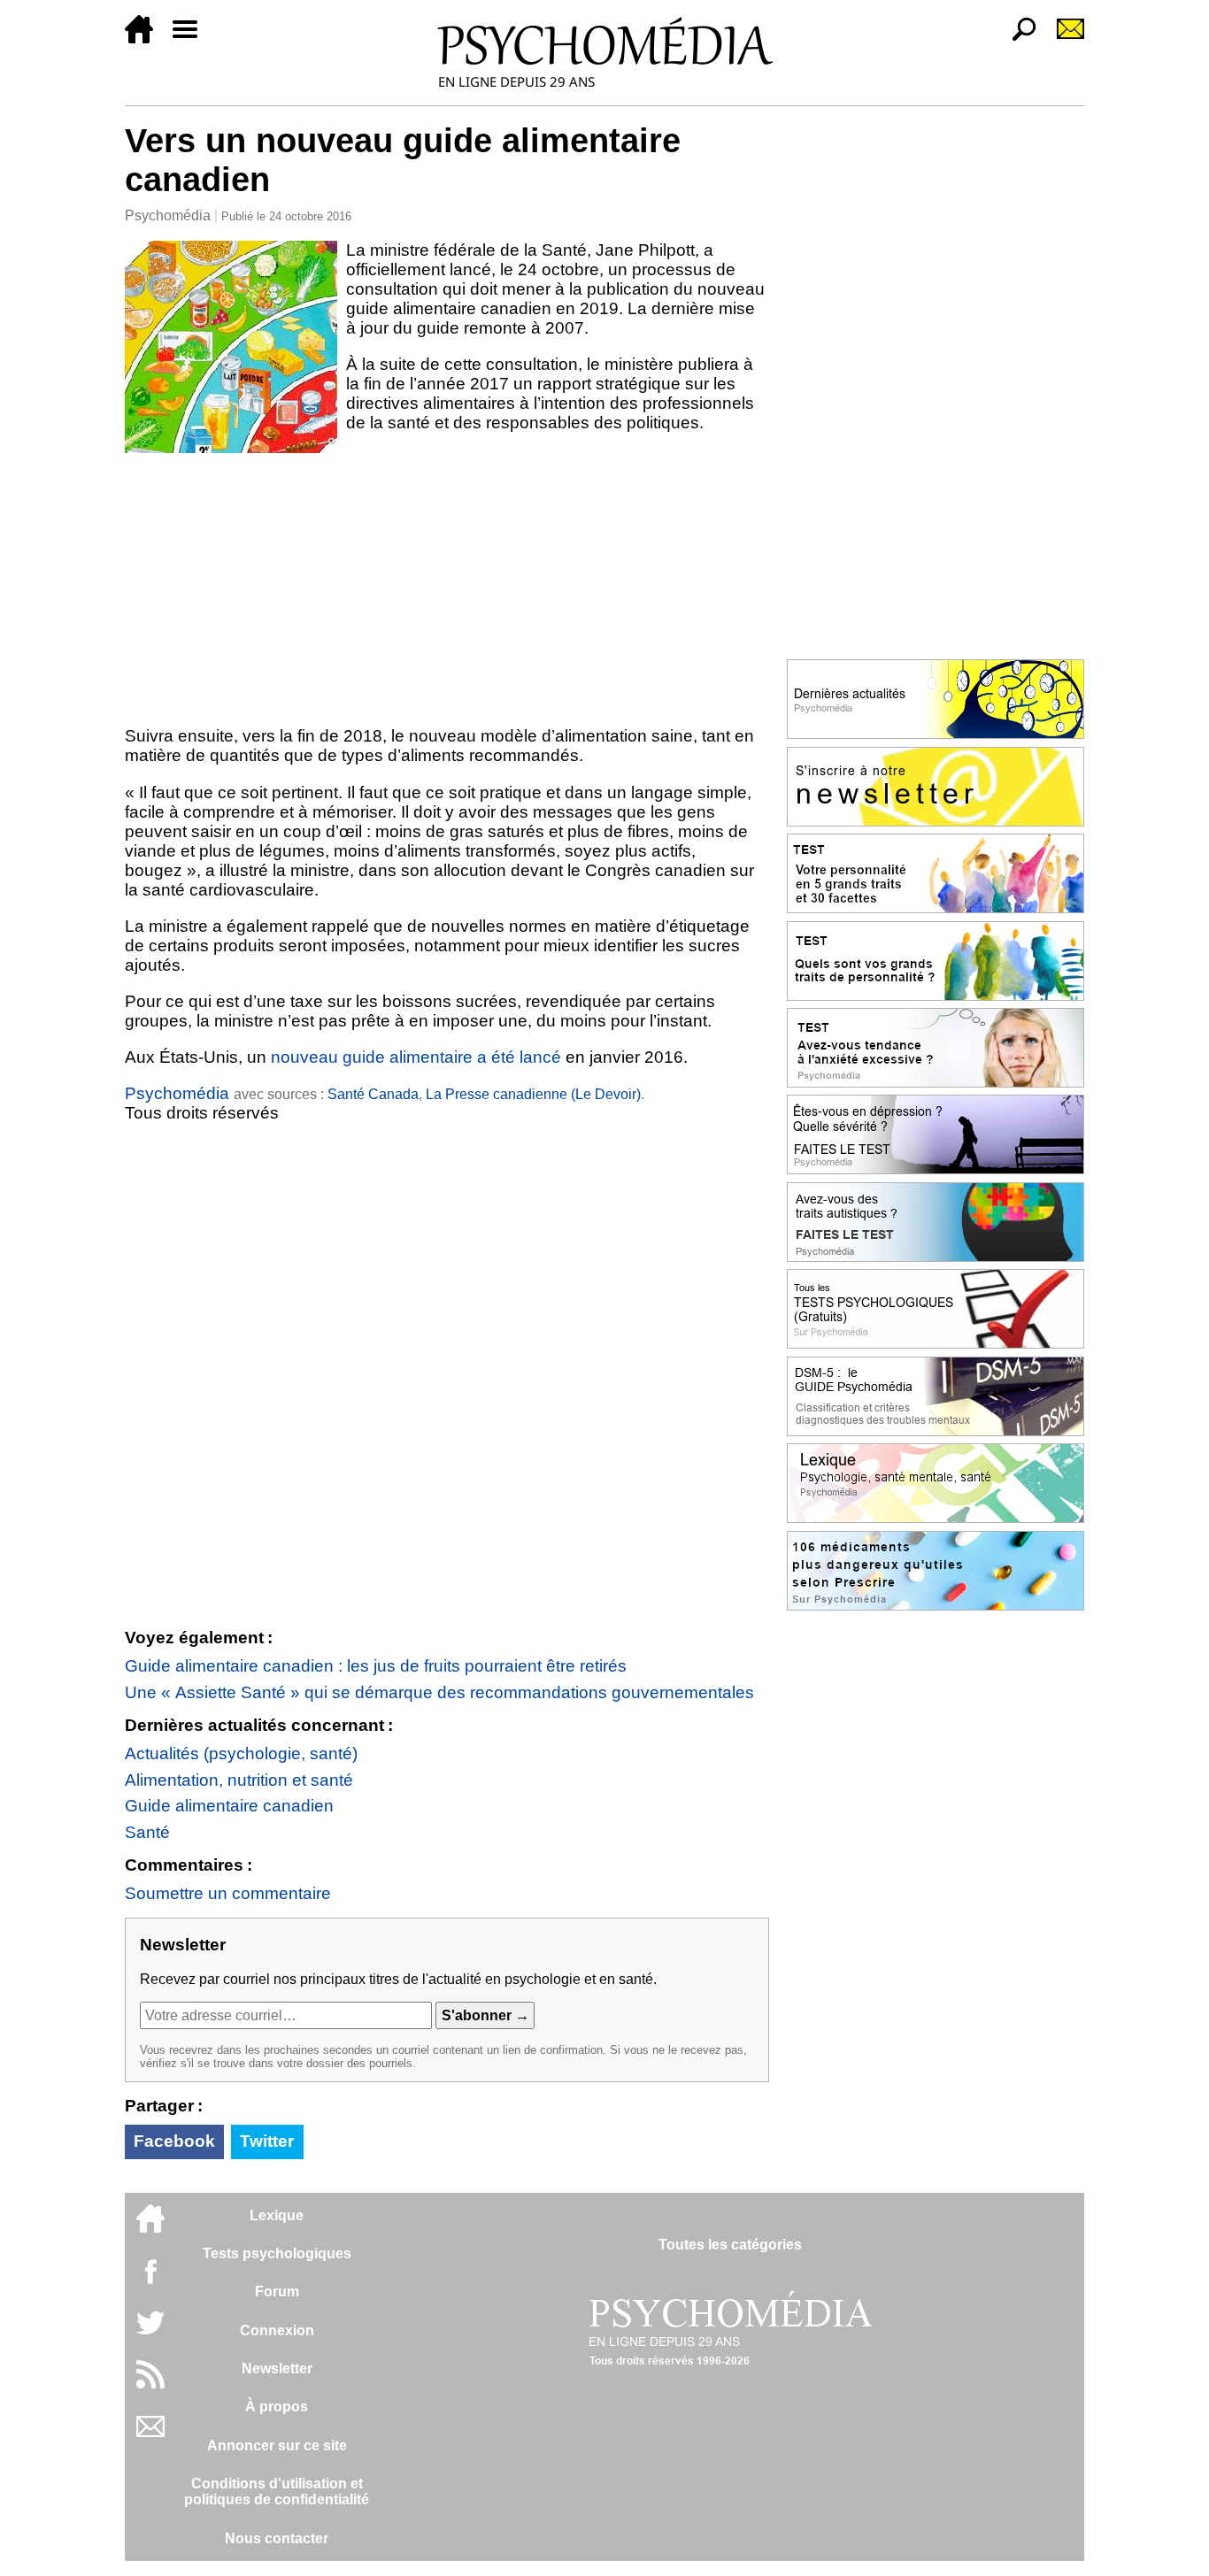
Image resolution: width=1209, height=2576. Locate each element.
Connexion (277, 2330)
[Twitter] (150, 2332)
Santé (147, 1832)
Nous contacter (277, 2538)
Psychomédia (168, 215)
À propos (277, 2407)
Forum (277, 2291)
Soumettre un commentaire (228, 1893)
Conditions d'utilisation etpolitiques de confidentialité (277, 2491)
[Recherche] (1017, 38)
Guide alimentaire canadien (229, 1806)
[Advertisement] (447, 586)
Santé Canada (373, 1094)
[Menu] (192, 38)
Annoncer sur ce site (277, 2445)
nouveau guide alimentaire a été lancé (416, 1057)
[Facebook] (150, 2280)
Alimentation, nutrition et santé (239, 1780)
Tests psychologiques (277, 2253)
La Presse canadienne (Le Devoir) (533, 1094)
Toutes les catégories (730, 2245)
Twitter (267, 2141)
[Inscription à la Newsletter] (1063, 38)
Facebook (174, 2141)
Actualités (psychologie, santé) (241, 1753)
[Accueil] (146, 38)
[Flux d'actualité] (150, 2384)
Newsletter (277, 2368)
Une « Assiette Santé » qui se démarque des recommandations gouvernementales (439, 1692)
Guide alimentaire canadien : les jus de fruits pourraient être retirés (376, 1666)
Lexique (277, 2215)
